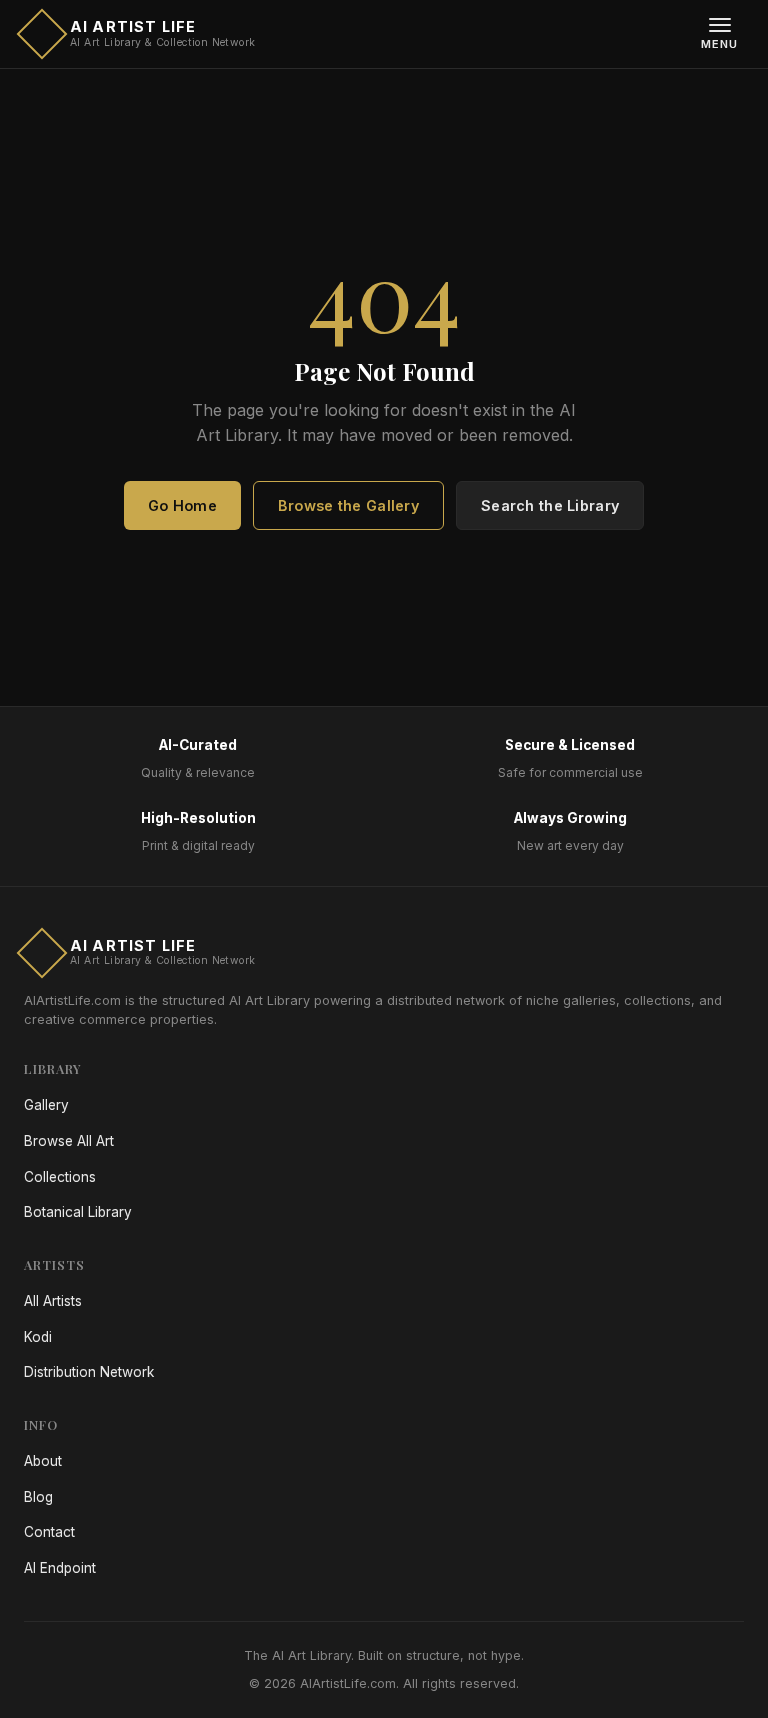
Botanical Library (78, 1212)
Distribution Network (89, 1372)
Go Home (182, 505)
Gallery (46, 1105)
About (43, 1461)
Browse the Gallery (348, 505)
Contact (49, 1532)
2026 (280, 1683)
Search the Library (550, 505)
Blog (38, 1497)
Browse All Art (69, 1141)
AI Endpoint (60, 1568)
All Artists (53, 1301)
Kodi (38, 1337)
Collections (60, 1177)
